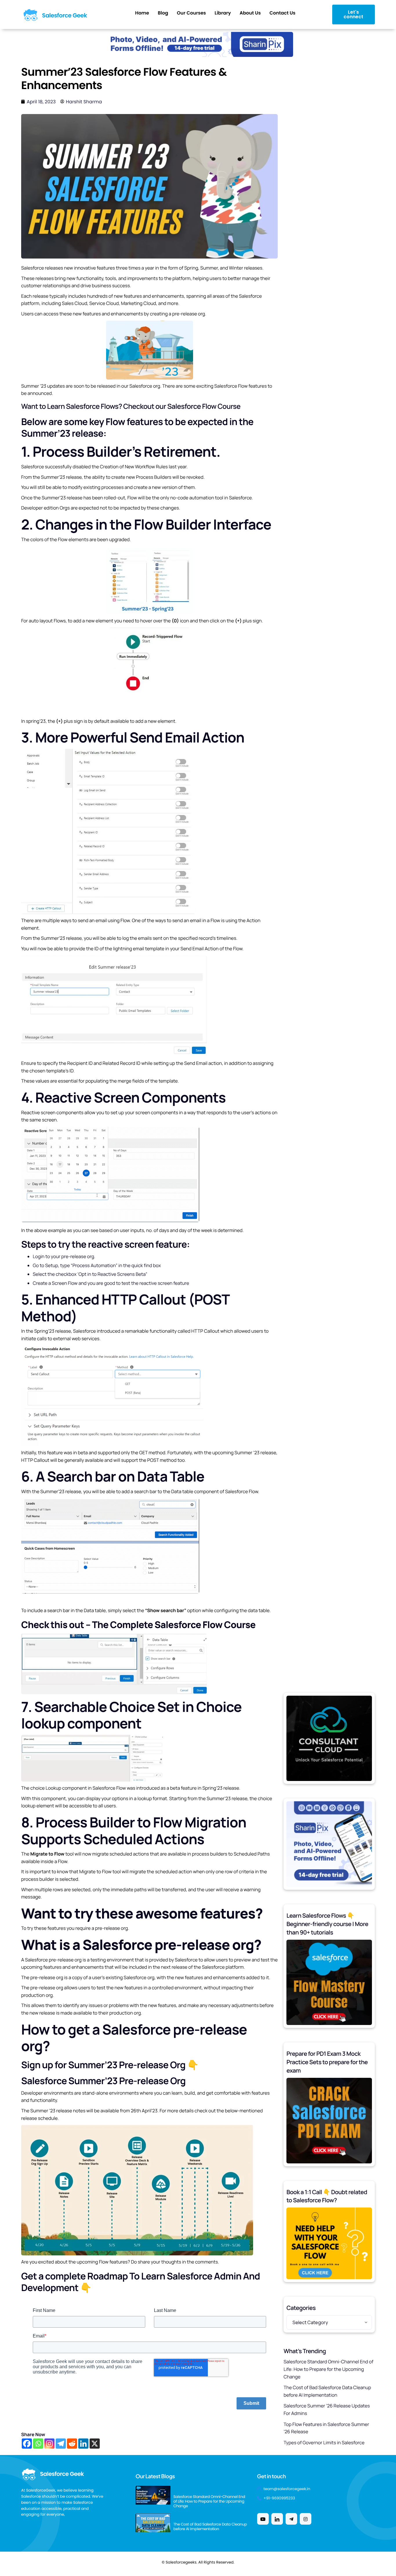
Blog (163, 13)
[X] (95, 2444)
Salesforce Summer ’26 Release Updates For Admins (327, 2409)
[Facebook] (27, 2444)
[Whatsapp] (38, 2444)
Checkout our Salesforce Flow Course (182, 406)
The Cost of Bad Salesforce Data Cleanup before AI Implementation (327, 2391)
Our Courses (191, 13)
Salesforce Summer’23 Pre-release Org (103, 2081)
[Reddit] (72, 2444)
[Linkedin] (83, 2444)
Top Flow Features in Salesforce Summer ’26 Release (326, 2428)
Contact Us (282, 13)
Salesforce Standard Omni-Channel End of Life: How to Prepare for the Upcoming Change (328, 2369)
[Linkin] (277, 2519)
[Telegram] (61, 2444)
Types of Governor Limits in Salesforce (324, 2443)
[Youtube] (263, 2519)
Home (142, 13)
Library (223, 13)
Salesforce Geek (65, 15)
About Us (250, 13)
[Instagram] (49, 2444)
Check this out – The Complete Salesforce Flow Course (138, 1625)
